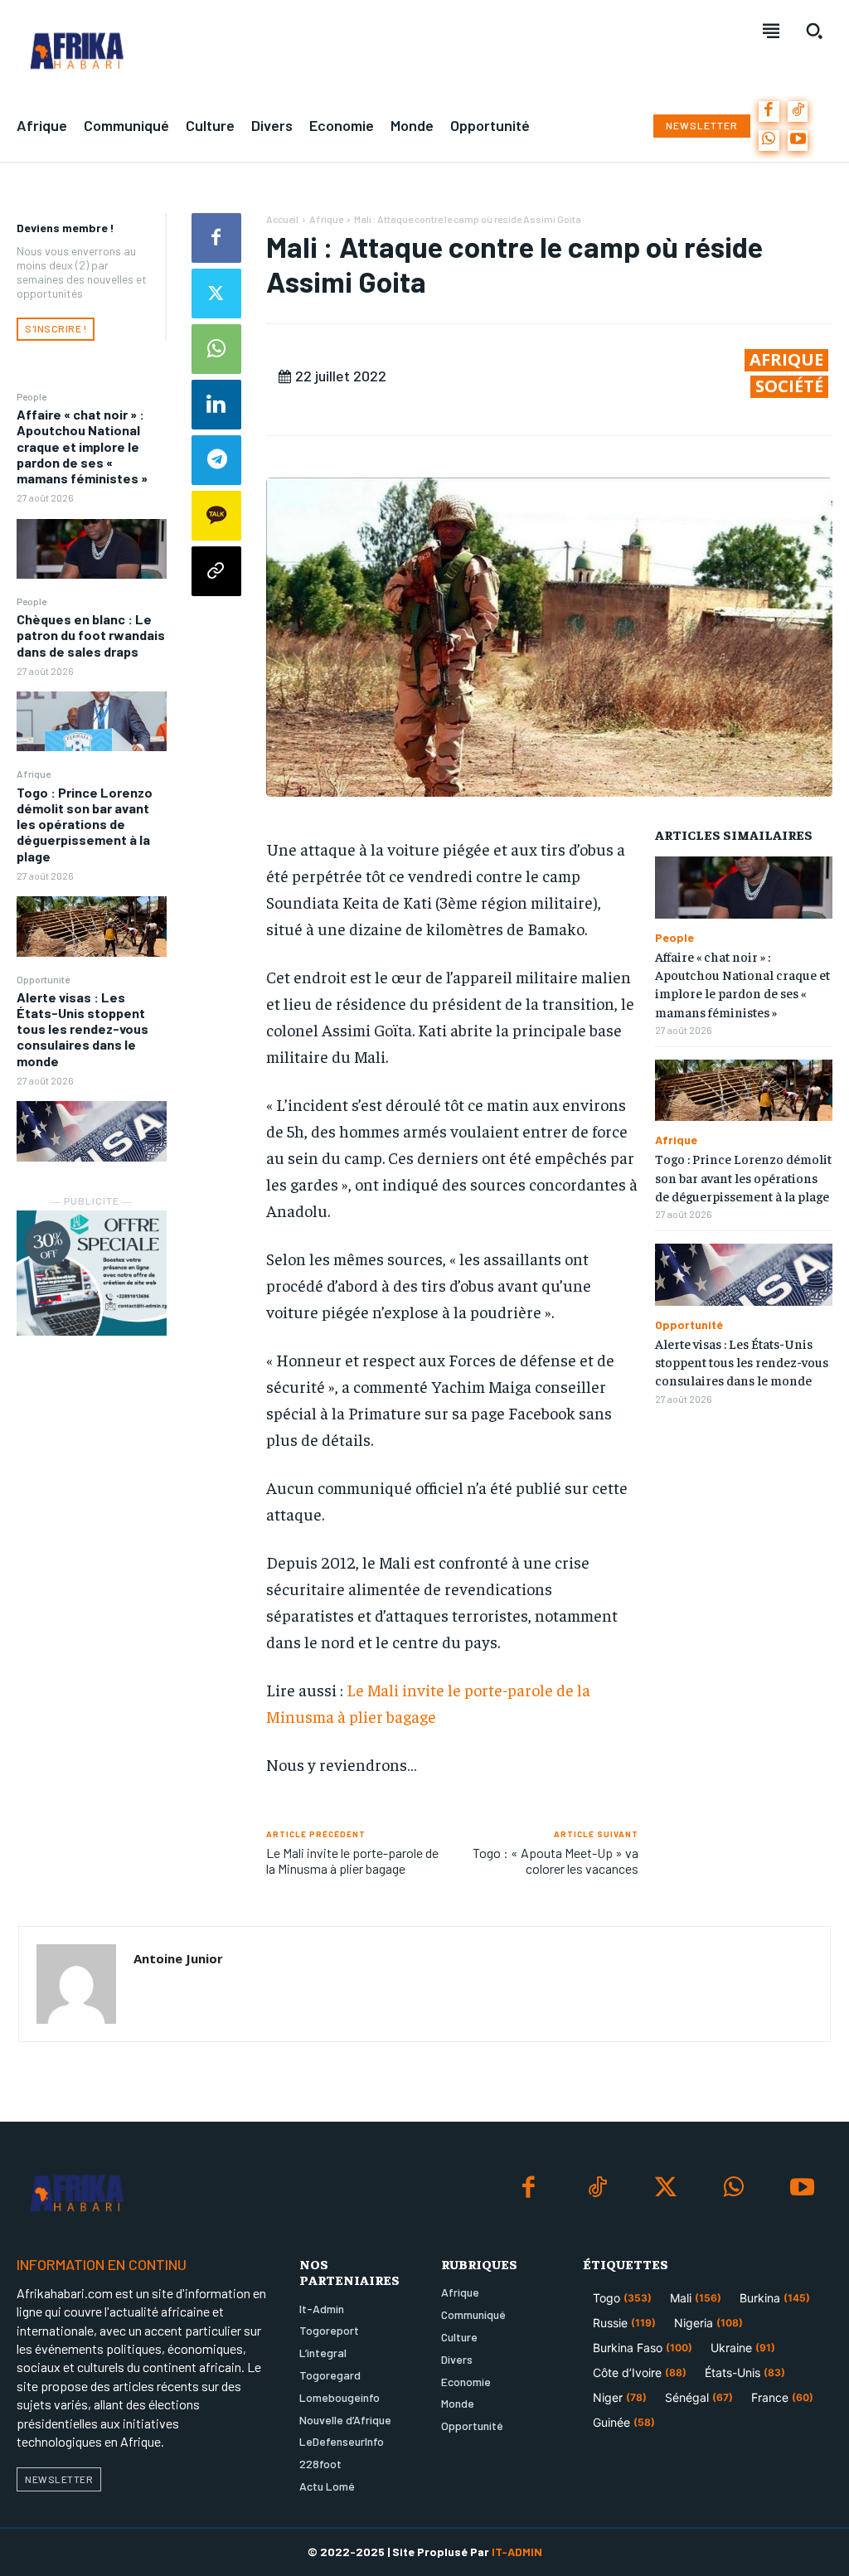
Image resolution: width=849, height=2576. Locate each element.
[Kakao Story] (216, 516)
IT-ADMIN (517, 2552)
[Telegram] (216, 460)
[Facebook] (769, 112)
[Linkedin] (216, 405)
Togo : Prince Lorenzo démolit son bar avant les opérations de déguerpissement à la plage (85, 824)
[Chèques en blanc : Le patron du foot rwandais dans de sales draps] (92, 721)
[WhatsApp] (769, 141)
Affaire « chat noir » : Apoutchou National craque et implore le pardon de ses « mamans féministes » (82, 446)
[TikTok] (798, 112)
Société (789, 386)
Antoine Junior (178, 1958)
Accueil (282, 219)
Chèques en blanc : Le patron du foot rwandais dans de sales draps (91, 635)
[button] (814, 31)
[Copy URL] (216, 571)
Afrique (34, 774)
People (32, 396)
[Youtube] (798, 141)
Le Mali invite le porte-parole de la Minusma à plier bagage (352, 1860)
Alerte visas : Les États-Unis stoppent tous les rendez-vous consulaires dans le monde (82, 1029)
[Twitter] (216, 293)
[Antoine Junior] (76, 1984)
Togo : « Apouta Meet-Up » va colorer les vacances (555, 1860)
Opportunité (43, 979)
